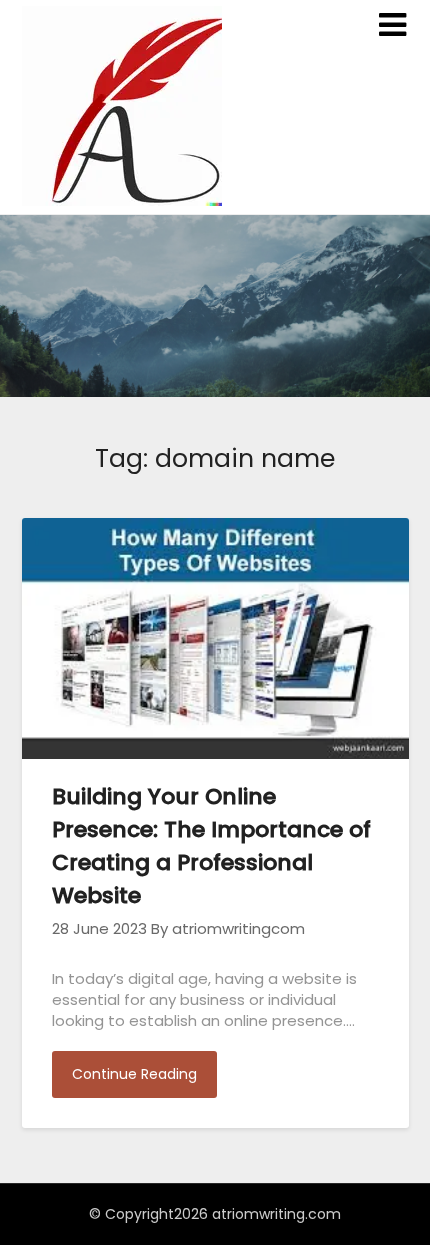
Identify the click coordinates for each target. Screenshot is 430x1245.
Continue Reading (134, 1074)
